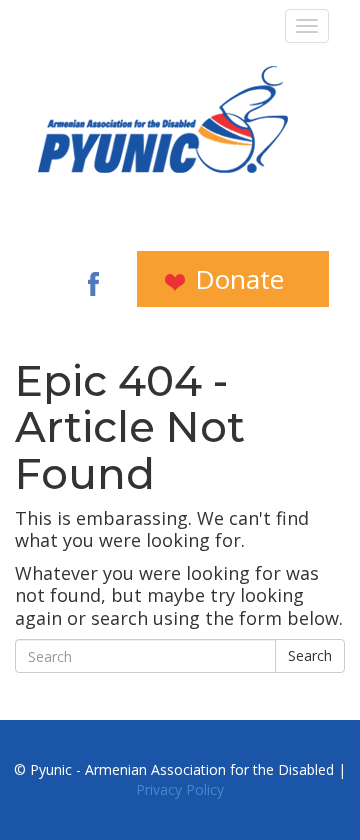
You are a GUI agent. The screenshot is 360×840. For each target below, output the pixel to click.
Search (310, 655)
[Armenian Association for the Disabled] (162, 119)
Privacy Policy (180, 789)
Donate (236, 279)
